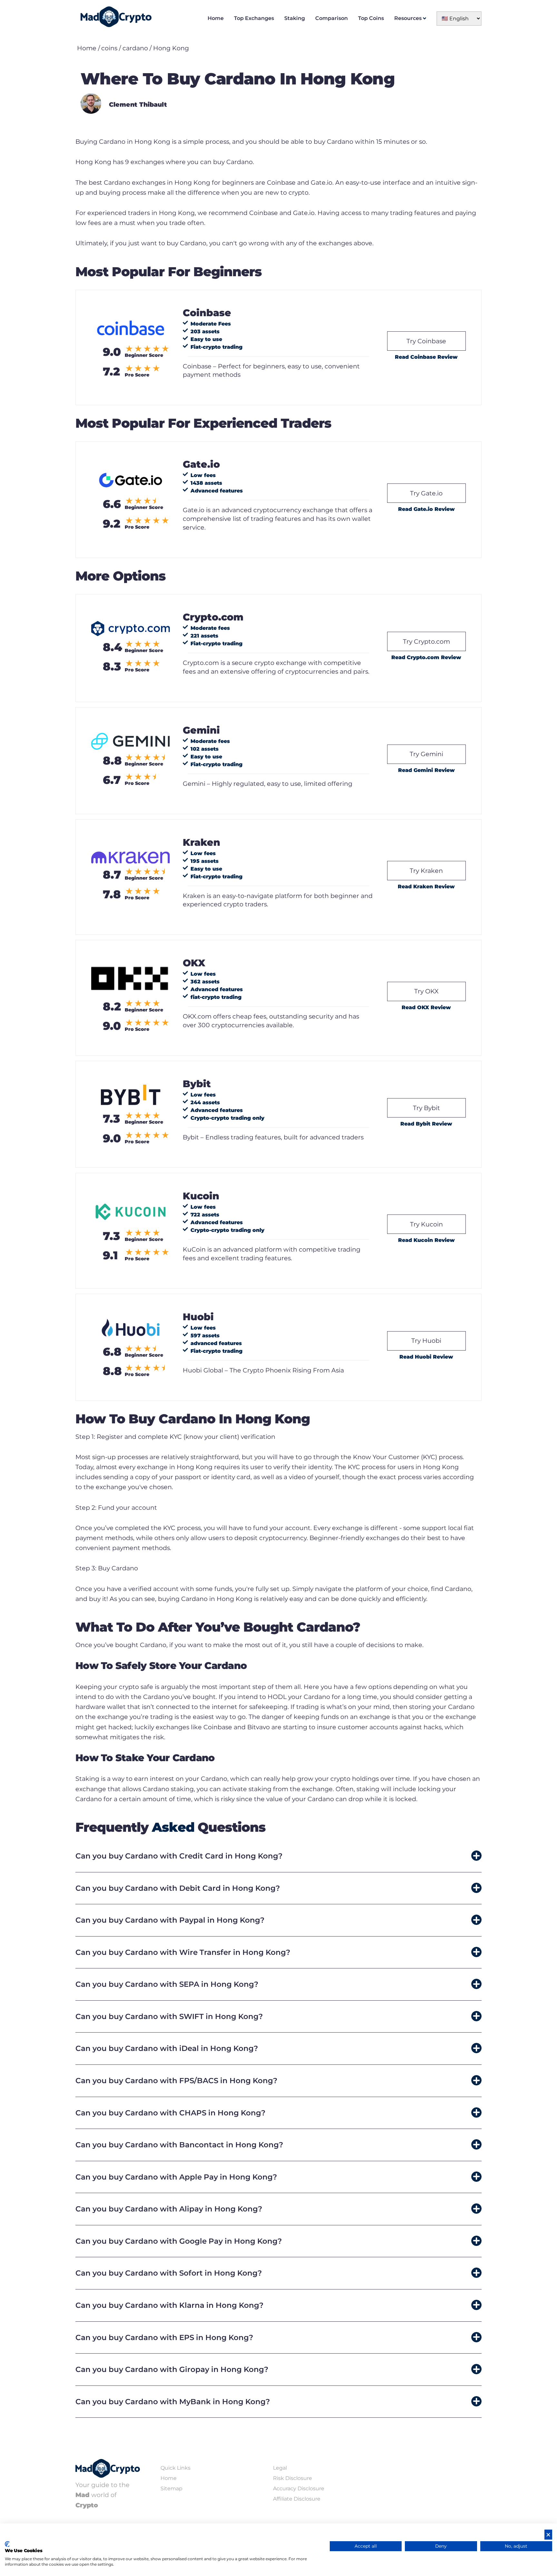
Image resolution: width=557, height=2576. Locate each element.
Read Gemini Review (426, 770)
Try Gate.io (426, 493)
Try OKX (426, 991)
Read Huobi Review (426, 1357)
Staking (295, 18)
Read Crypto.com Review (426, 657)
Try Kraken (426, 871)
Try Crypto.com (426, 641)
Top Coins (371, 18)
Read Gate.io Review (426, 509)
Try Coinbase (426, 341)
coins (109, 48)
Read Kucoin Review (426, 1240)
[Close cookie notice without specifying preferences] (548, 2535)
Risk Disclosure (293, 2478)
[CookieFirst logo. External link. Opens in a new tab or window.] (7, 2544)
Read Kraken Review (426, 887)
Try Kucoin (426, 1224)
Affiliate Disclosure (297, 2499)
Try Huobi (426, 1341)
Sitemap (171, 2488)
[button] (278, 1856)
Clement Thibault (138, 104)
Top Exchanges (254, 18)
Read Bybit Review (426, 1124)
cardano (135, 48)
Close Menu (551, 6)
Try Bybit (426, 1108)
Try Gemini (426, 754)
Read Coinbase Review (426, 357)
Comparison (332, 18)
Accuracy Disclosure (299, 2488)
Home (216, 18)
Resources (408, 18)
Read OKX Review (426, 1007)
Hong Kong (171, 48)
